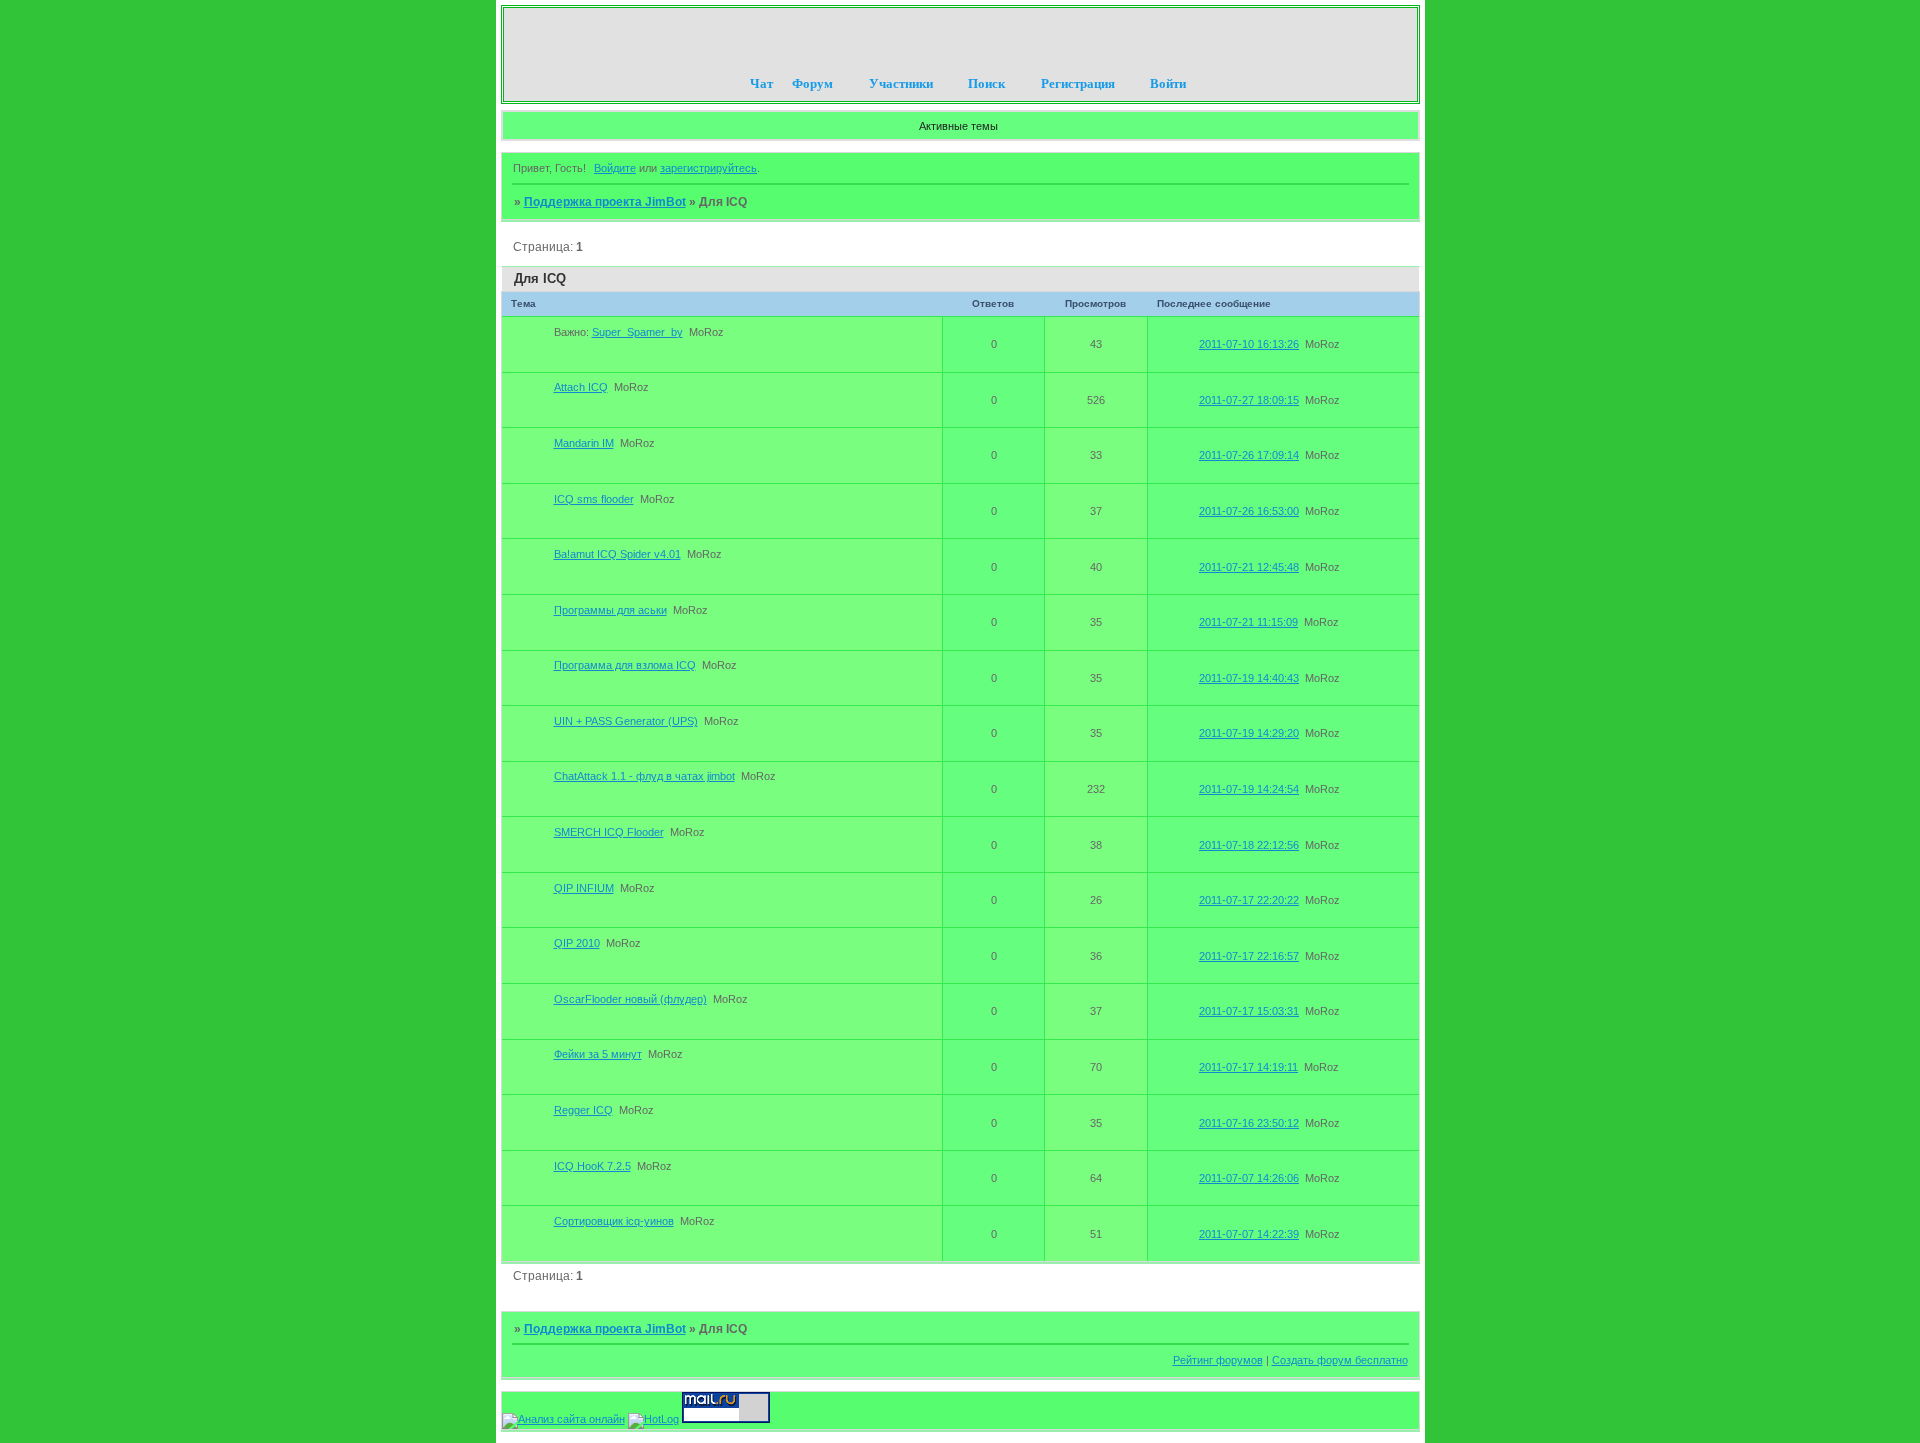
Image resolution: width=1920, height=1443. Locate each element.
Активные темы (958, 126)
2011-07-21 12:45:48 (1249, 567)
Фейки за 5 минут (598, 1054)
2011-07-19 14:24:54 (1249, 789)
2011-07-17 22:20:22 (1249, 900)
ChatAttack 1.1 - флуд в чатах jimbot (644, 776)
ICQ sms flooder (594, 499)
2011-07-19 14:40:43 (1249, 678)
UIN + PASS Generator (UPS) (626, 721)
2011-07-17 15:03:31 (1249, 1011)
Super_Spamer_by (637, 332)
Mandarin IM (584, 443)
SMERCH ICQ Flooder (609, 832)
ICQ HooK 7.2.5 (592, 1166)
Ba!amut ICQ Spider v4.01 (617, 554)
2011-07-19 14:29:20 (1249, 733)
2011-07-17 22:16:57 (1249, 956)
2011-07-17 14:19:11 (1248, 1067)
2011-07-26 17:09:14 (1249, 455)
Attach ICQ (581, 387)
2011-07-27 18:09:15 (1249, 400)
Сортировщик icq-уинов (614, 1221)
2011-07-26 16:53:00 (1249, 511)
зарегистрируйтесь (708, 168)
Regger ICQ (583, 1110)
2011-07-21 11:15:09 (1248, 622)
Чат (761, 83)
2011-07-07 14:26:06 (1249, 1178)
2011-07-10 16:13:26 (1249, 344)
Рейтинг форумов (1218, 1360)
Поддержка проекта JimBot (605, 202)
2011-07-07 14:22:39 (1249, 1234)
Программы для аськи (610, 610)
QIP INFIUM (584, 888)
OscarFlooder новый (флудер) (630, 999)
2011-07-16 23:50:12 (1249, 1123)
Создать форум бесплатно (1340, 1360)
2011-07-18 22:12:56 (1249, 845)
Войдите (615, 168)
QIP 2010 (577, 943)
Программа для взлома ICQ (625, 665)
